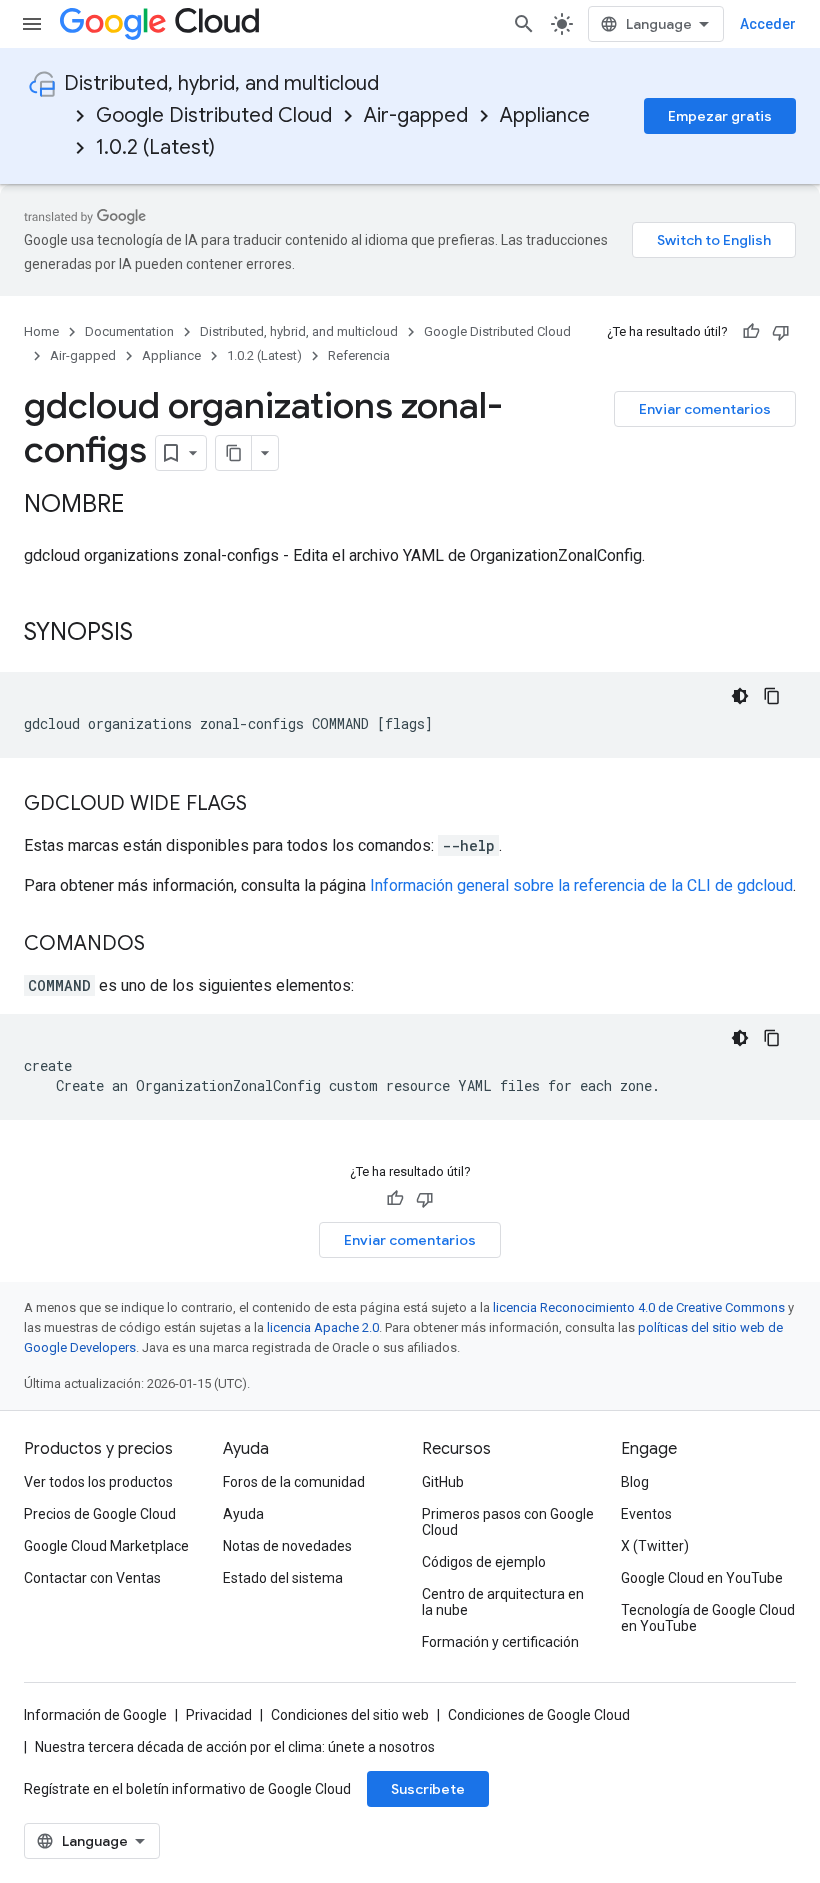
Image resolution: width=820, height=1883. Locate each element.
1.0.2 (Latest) (155, 147)
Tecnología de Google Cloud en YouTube (708, 1618)
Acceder (768, 24)
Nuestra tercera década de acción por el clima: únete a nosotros (235, 1747)
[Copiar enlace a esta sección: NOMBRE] (144, 506)
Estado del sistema (283, 1578)
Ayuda (243, 1514)
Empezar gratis (720, 116)
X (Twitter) (655, 1546)
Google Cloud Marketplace (106, 1546)
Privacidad (219, 1715)
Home (41, 331)
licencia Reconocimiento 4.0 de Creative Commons (639, 1307)
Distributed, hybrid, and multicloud (221, 83)
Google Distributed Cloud (214, 115)
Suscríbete (428, 1789)
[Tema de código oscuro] (740, 696)
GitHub (443, 1482)
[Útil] (751, 332)
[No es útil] (781, 332)
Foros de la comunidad (294, 1482)
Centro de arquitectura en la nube (503, 1602)
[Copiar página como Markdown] (234, 453)
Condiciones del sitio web (350, 1715)
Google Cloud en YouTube (702, 1578)
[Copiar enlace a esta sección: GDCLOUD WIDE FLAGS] (267, 805)
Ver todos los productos (98, 1482)
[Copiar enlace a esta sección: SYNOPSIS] (153, 634)
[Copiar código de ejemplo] (772, 696)
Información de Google (95, 1715)
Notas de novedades (287, 1546)
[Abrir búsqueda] (524, 24)
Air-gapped (416, 115)
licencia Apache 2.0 (323, 1327)
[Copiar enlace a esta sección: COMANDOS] (165, 945)
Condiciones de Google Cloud (539, 1715)
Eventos (646, 1514)
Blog (635, 1482)
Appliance (545, 115)
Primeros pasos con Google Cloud (508, 1522)
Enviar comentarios (705, 409)
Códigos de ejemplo (484, 1562)
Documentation (129, 331)
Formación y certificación (500, 1642)
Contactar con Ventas (92, 1578)
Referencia (359, 355)
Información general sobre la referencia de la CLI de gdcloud (581, 885)
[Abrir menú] (32, 24)
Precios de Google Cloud (100, 1514)
